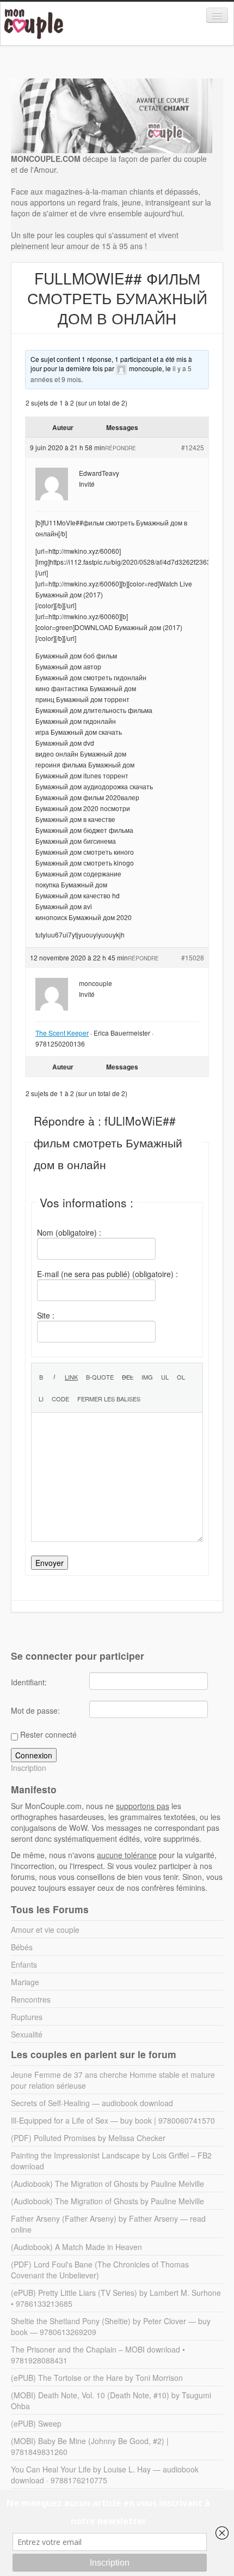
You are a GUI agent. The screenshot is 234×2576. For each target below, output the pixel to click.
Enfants (24, 1964)
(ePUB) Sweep (36, 2423)
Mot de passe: (35, 1710)
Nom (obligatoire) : (69, 1232)
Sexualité (27, 2034)
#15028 (193, 957)
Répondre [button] (121, 448)
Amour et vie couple (45, 1930)
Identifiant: (29, 1682)
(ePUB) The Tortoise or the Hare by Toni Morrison (97, 2378)
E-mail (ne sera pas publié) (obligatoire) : (107, 1274)
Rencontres (31, 1999)
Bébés (22, 1947)
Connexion (34, 1755)
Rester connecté (48, 1734)
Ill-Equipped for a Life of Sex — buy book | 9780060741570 (113, 2120)
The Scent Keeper (62, 1033)
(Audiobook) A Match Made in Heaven (76, 2247)
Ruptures (27, 2017)
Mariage (25, 1982)
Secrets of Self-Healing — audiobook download (92, 2103)
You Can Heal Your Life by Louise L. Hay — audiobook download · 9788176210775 (105, 2475)
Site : (46, 1315)
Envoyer (50, 1563)
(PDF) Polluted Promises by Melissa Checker (88, 2138)
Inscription (29, 1768)
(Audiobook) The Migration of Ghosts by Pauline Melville (107, 2184)
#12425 (193, 447)
